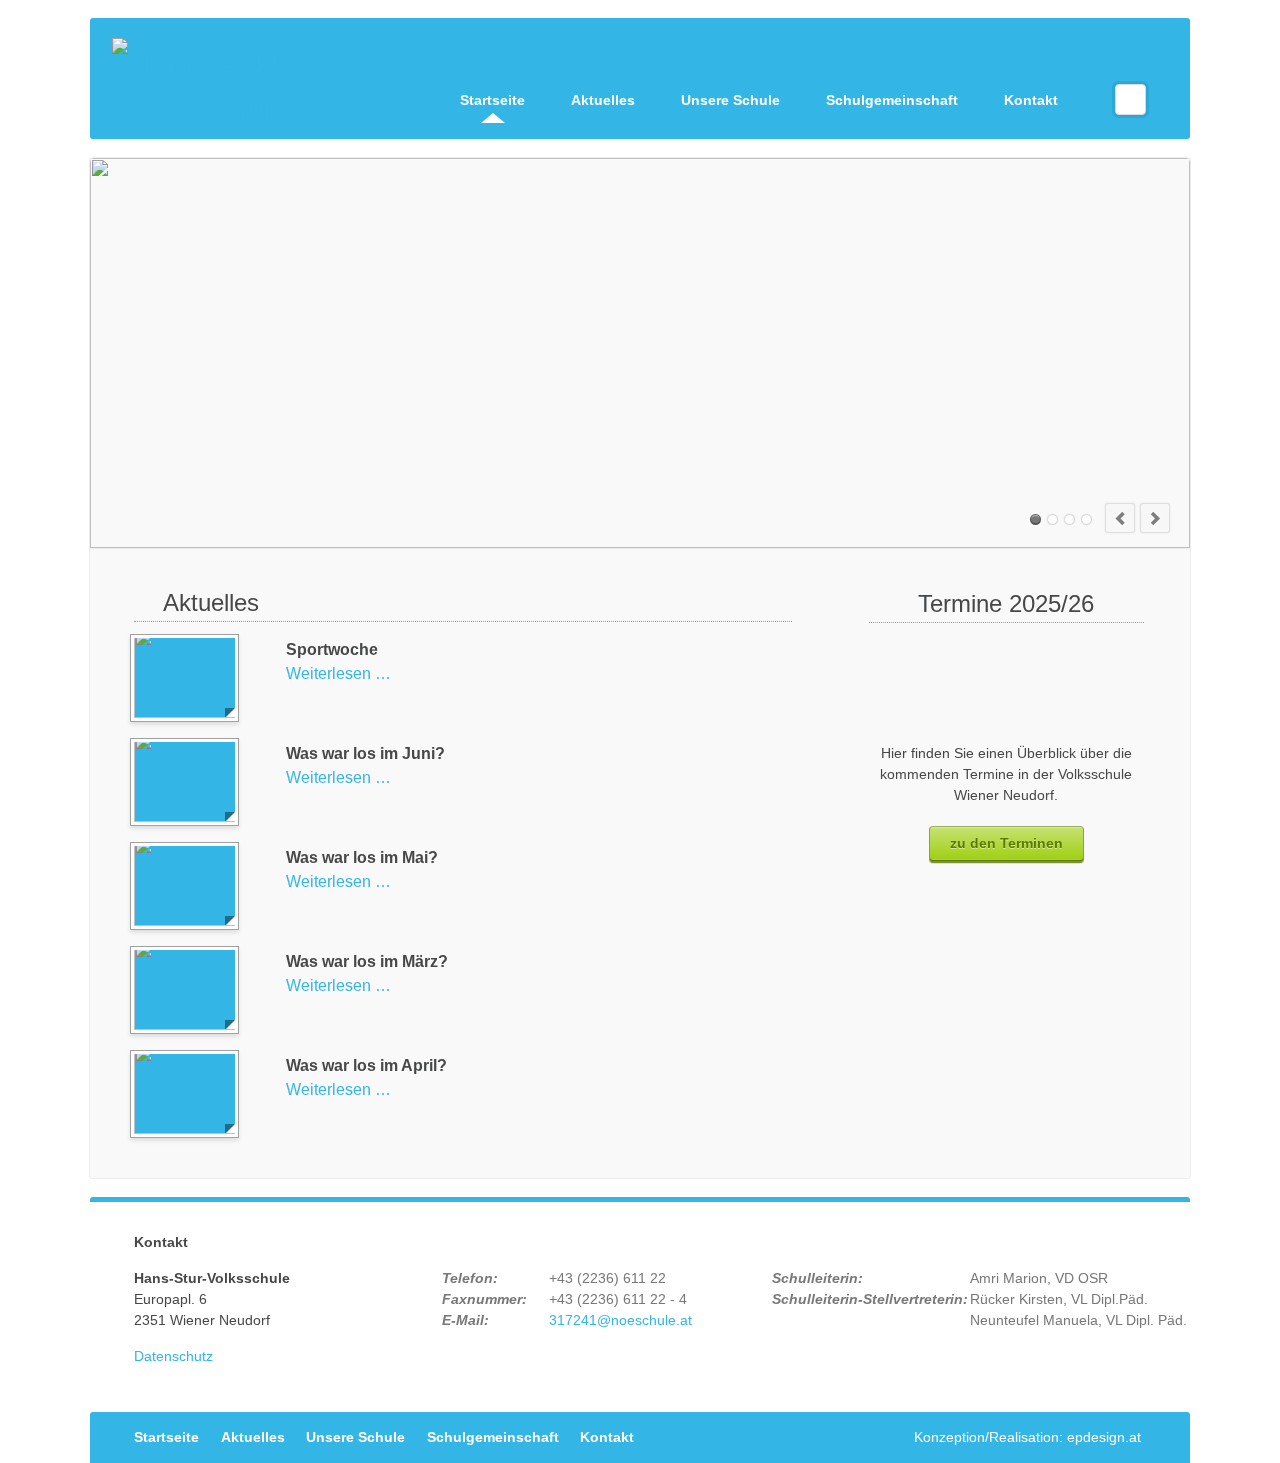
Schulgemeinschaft (892, 100)
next (1155, 518)
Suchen (1130, 99)
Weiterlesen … (338, 673)
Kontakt (1031, 100)
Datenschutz (173, 1356)
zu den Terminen (1006, 843)
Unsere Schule (730, 100)
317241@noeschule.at (620, 1320)
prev (1120, 518)
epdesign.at (1104, 1437)
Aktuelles (603, 100)
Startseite (492, 100)
